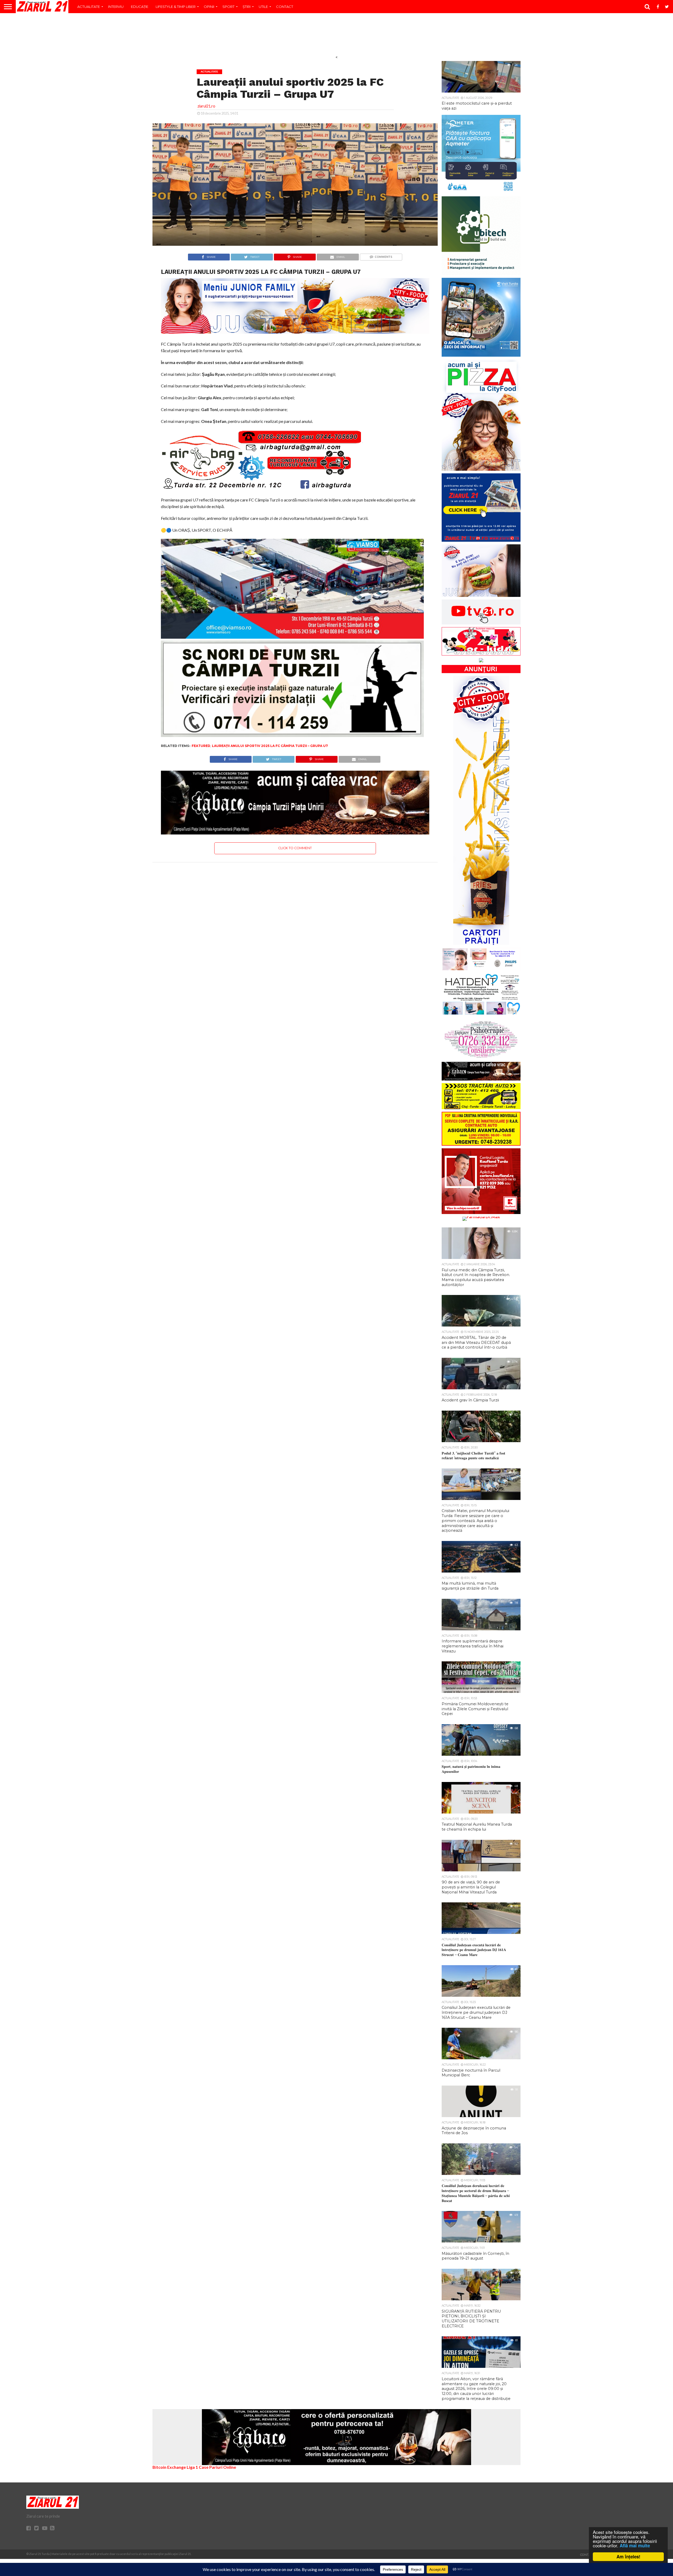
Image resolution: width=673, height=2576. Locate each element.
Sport (228, 7)
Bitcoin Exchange (169, 2467)
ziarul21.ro (206, 106)
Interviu (116, 7)
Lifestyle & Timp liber (176, 7)
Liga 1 (192, 2467)
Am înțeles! (628, 2557)
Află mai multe (635, 2546)
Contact (285, 7)
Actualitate (89, 7)
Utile (263, 7)
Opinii (209, 7)
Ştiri (247, 7)
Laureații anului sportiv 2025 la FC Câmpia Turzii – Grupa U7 (270, 746)
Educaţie (140, 7)
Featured (201, 746)
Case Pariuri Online (217, 2467)
